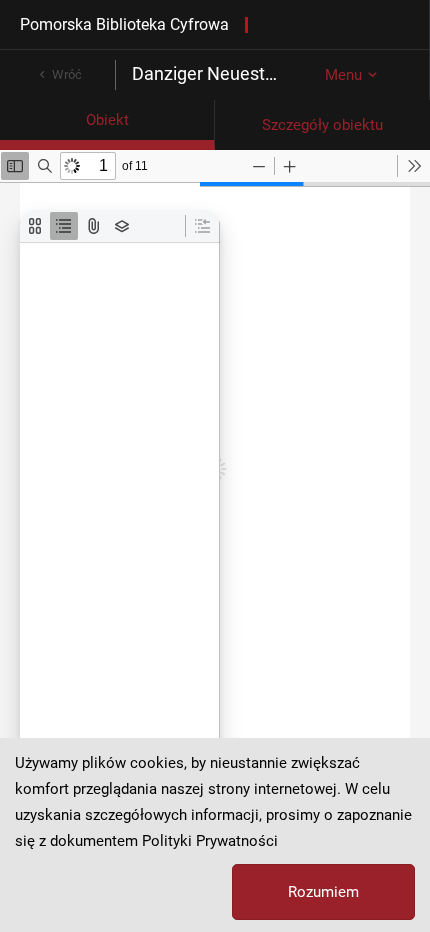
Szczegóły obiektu (322, 125)
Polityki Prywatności (210, 841)
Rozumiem (323, 892)
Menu (343, 75)
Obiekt (107, 120)
